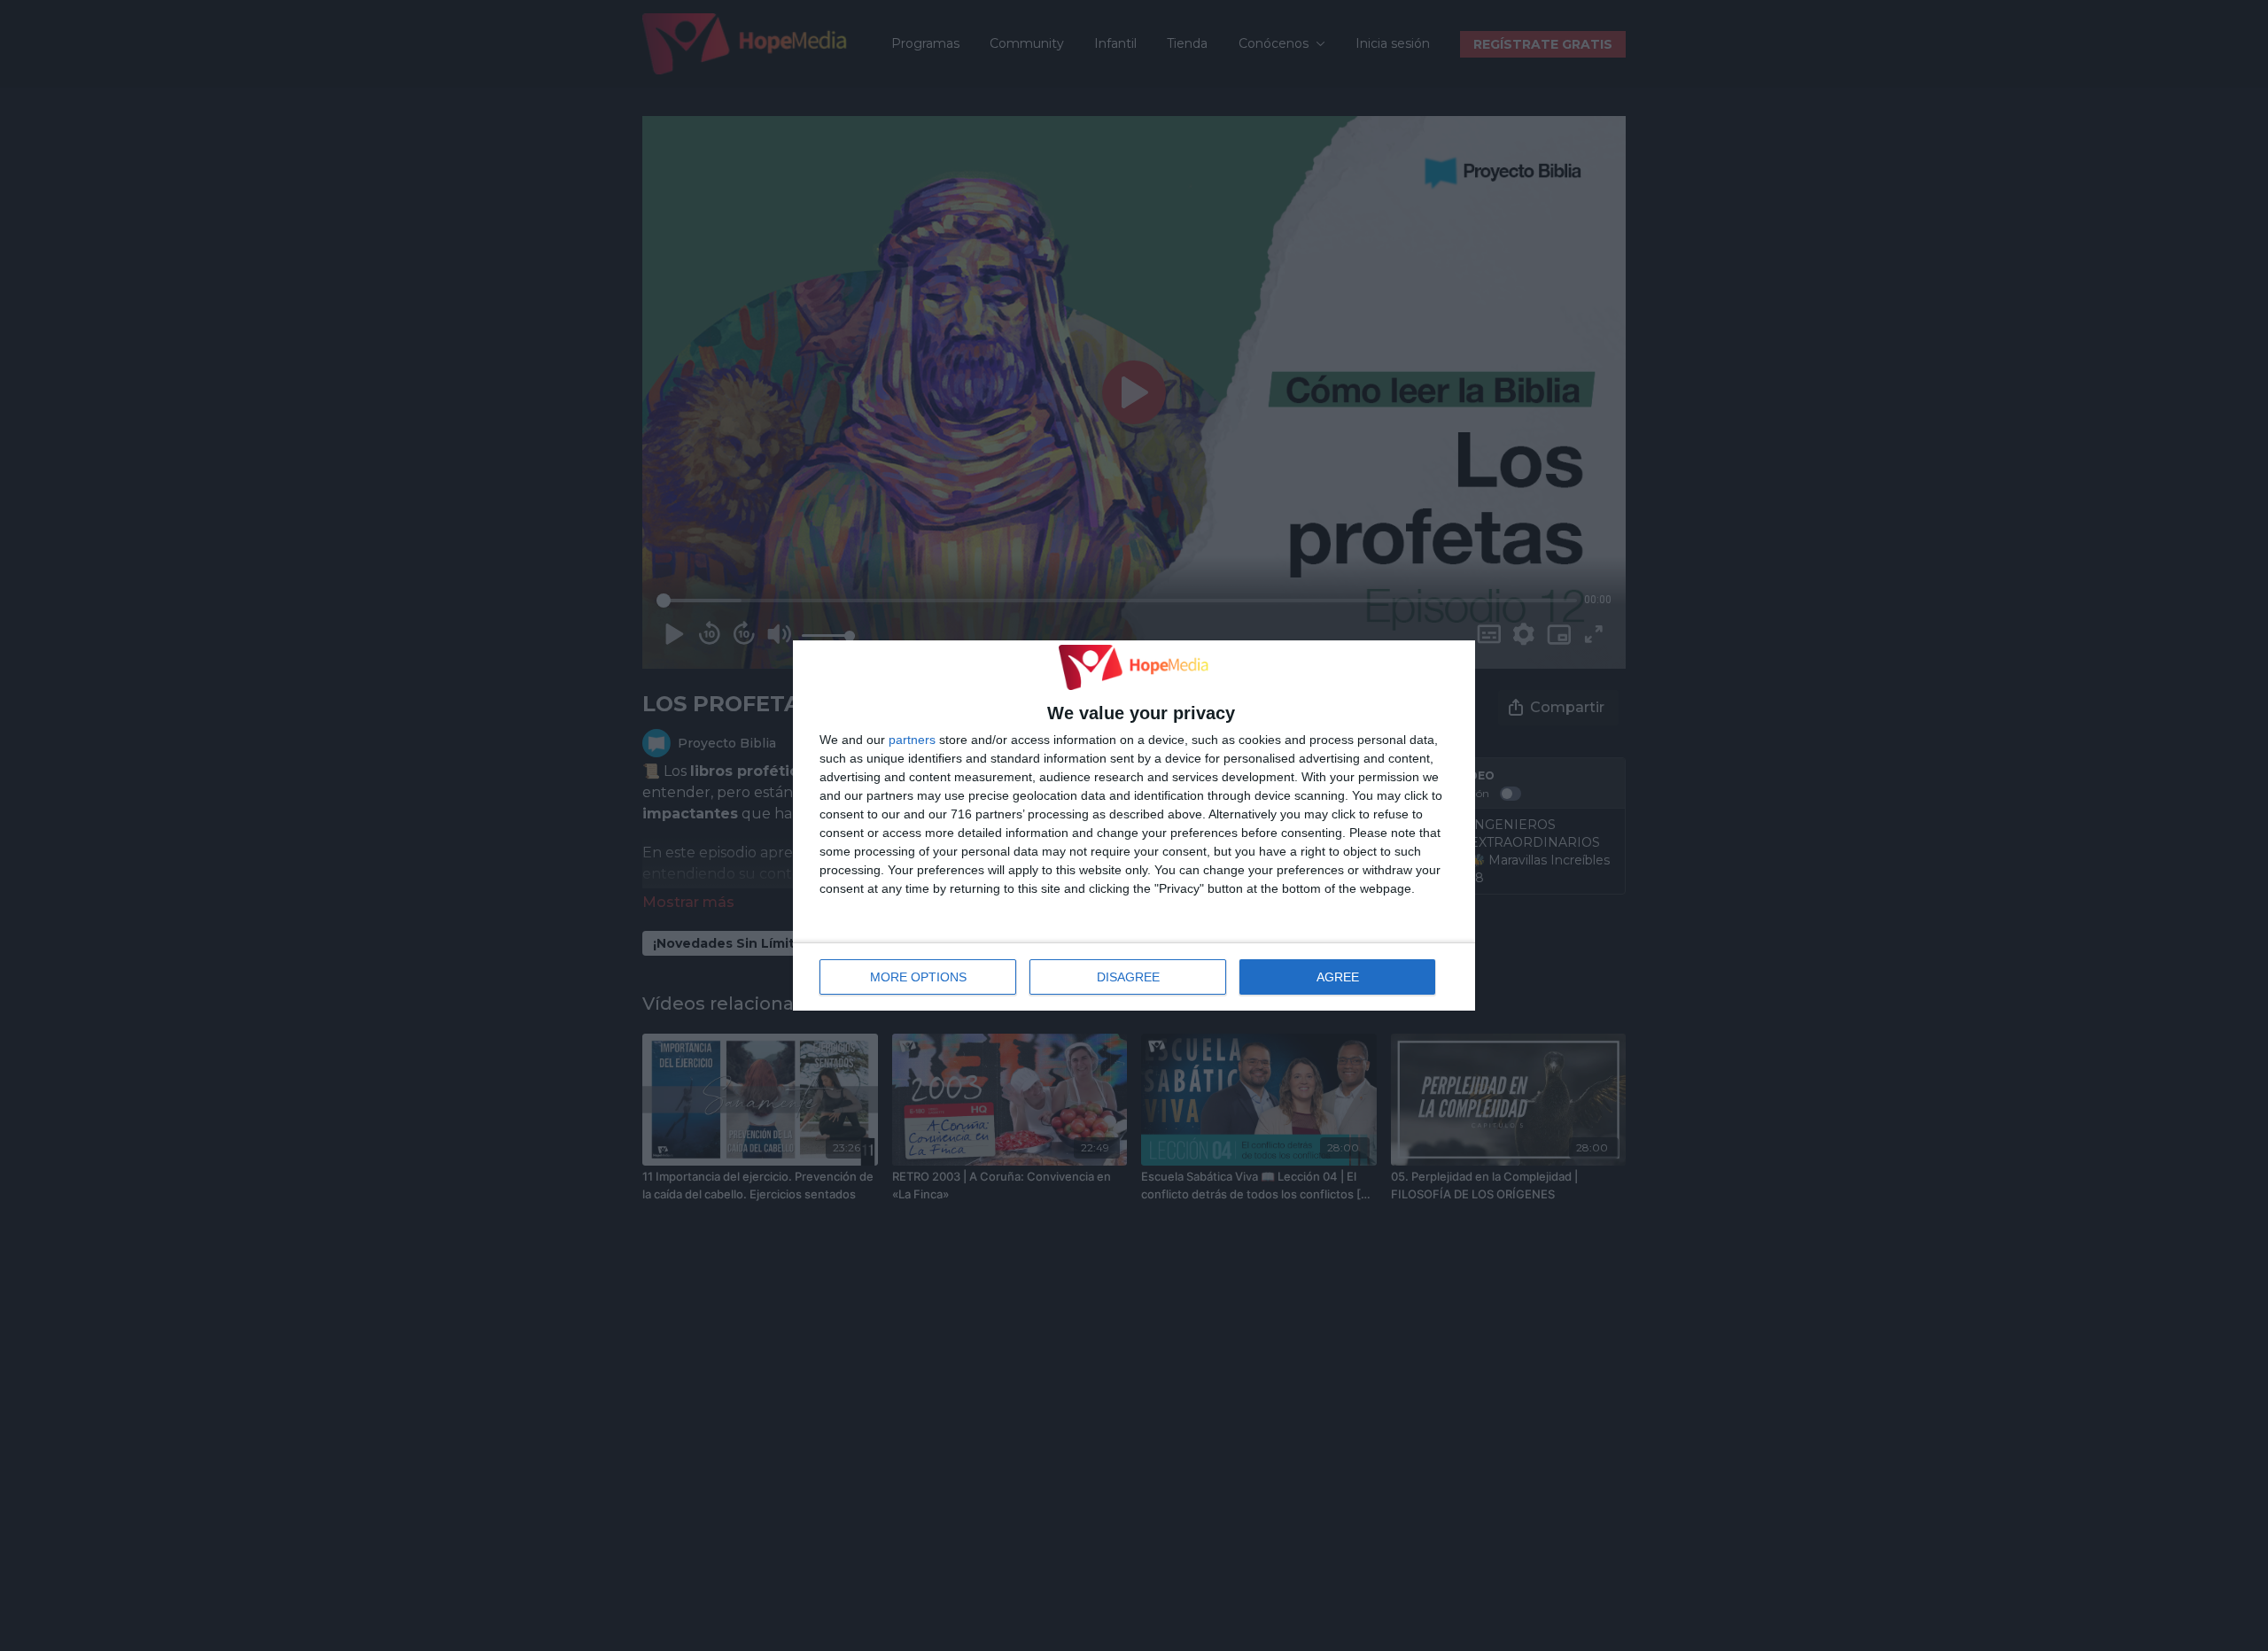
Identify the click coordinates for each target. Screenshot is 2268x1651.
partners (912, 740)
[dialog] (1134, 825)
